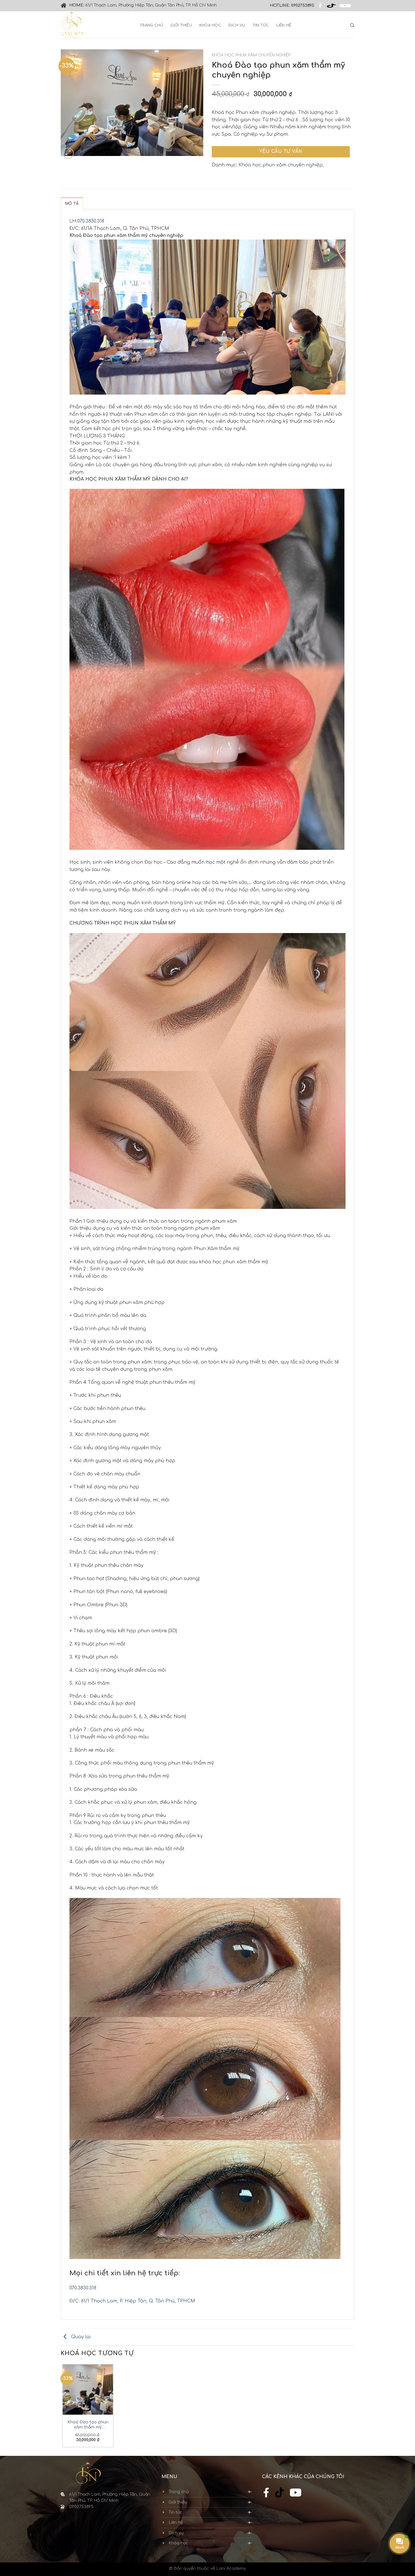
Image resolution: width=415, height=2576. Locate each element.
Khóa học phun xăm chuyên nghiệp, (281, 165)
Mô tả (72, 204)
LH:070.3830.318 (87, 221)
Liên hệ (284, 25)
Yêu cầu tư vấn (281, 151)
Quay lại (80, 2337)
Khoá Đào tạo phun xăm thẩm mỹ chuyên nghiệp (88, 2425)
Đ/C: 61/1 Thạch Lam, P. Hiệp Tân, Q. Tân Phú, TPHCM (132, 2301)
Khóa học (210, 25)
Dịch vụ (237, 25)
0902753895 (303, 6)
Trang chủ (151, 25)
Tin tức (261, 25)
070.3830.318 (83, 2288)
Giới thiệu (181, 25)
